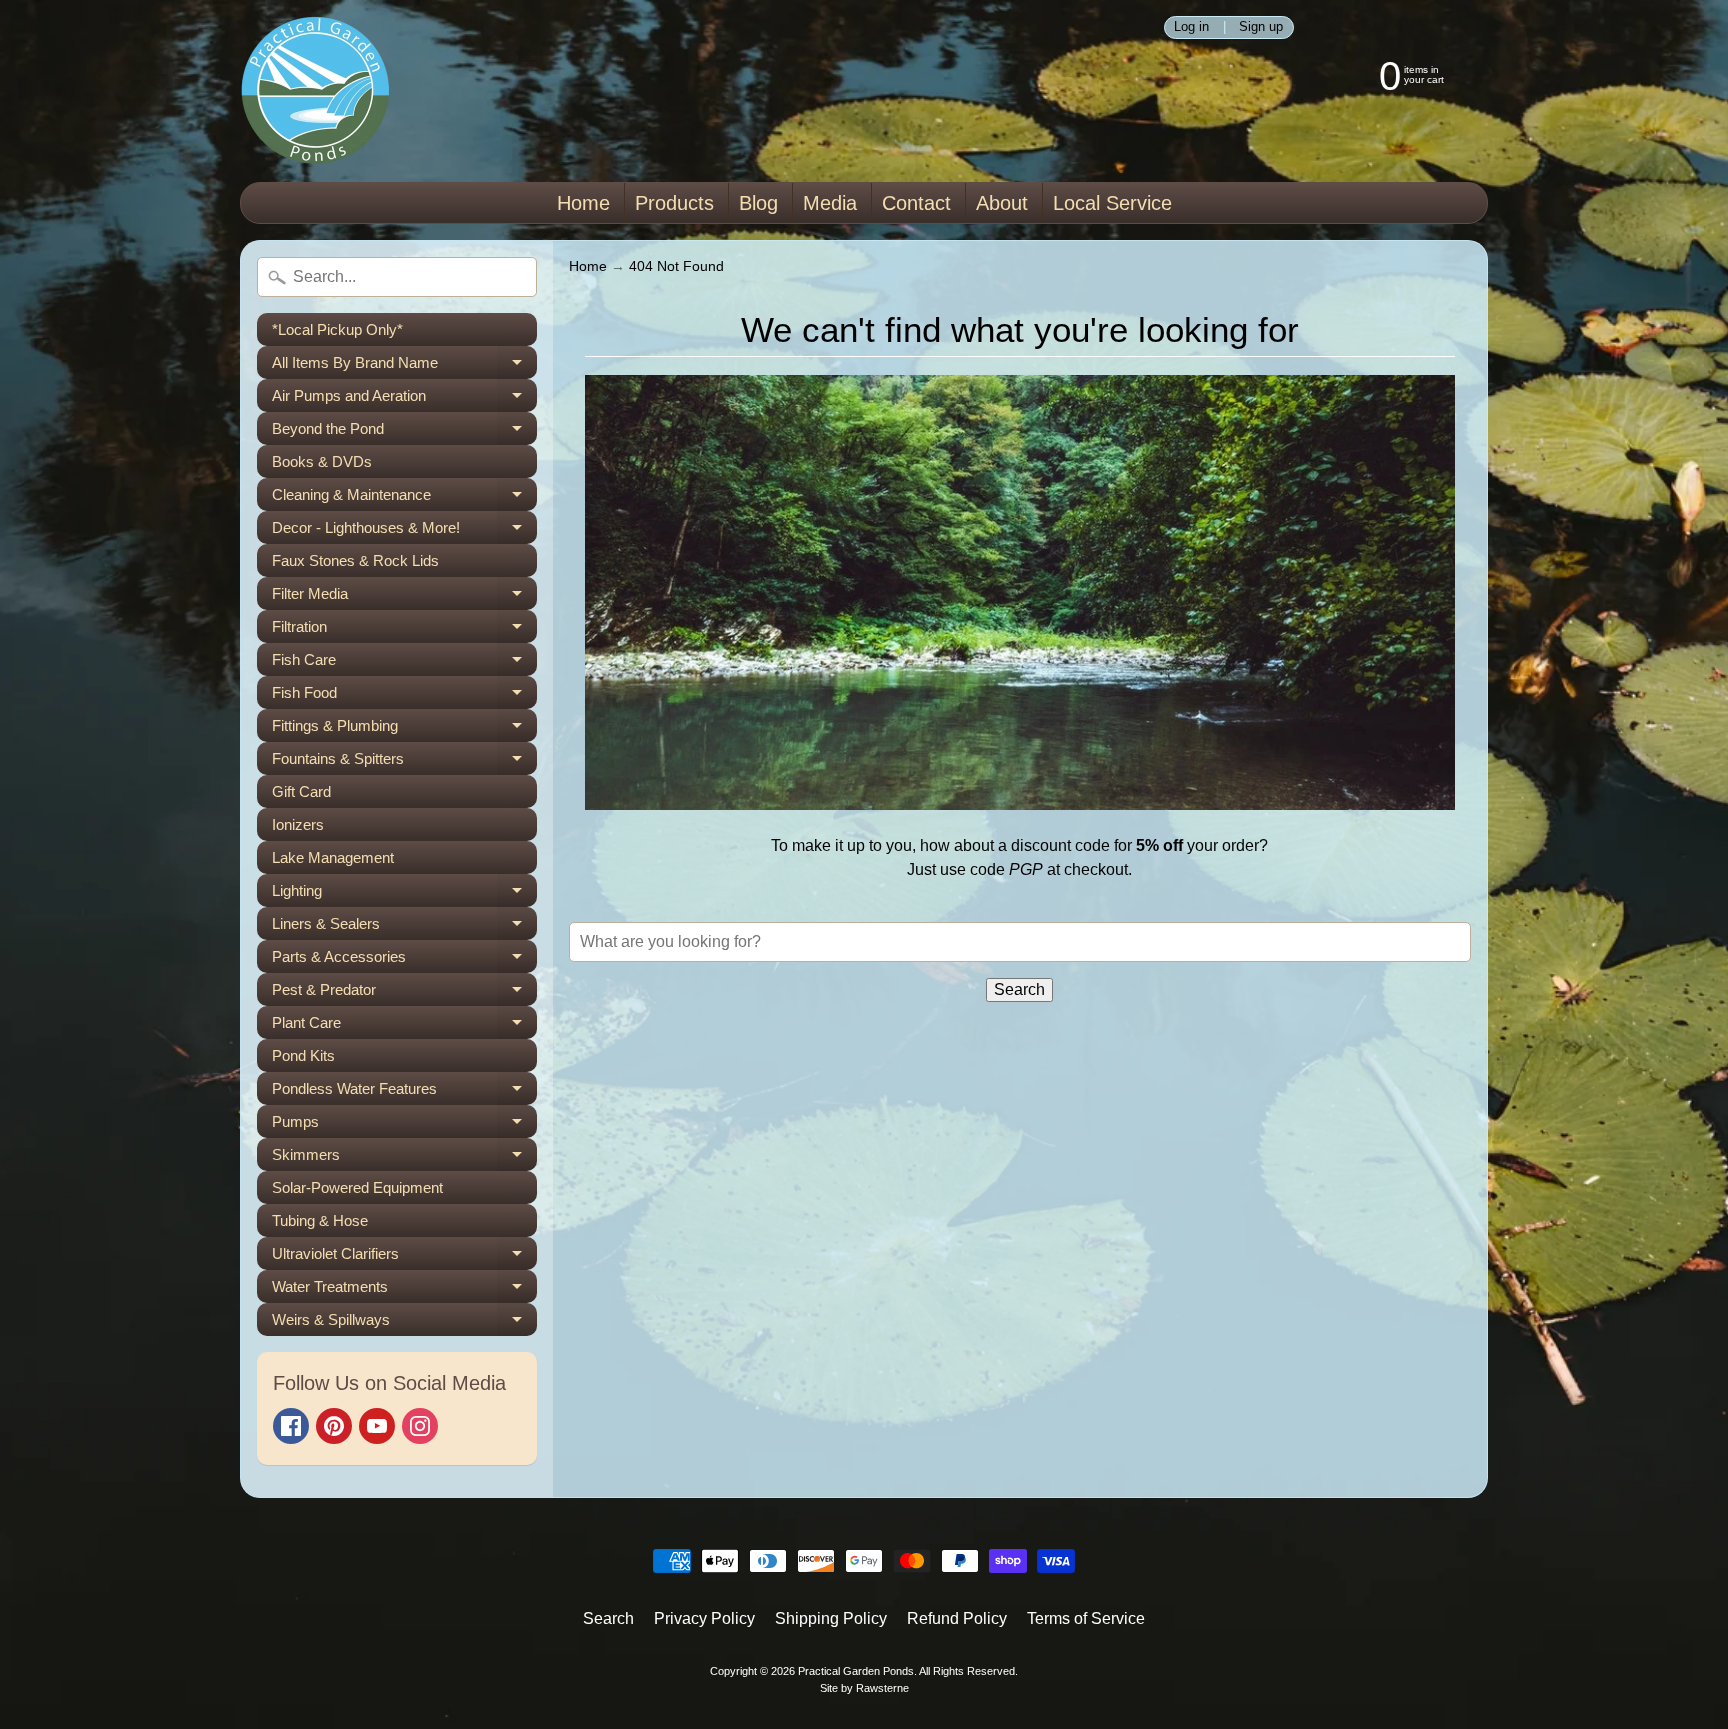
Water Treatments (404, 1290)
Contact (916, 203)
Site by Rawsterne (864, 1688)
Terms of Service (1086, 1618)
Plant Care (404, 1026)
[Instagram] (420, 1426)
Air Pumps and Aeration (404, 399)
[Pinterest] (334, 1426)
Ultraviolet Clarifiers (404, 1257)
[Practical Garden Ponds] (315, 91)
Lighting (404, 894)
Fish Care (404, 663)
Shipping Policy (831, 1618)
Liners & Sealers (404, 927)
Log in (1191, 27)
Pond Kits (303, 1055)
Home (583, 203)
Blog (758, 203)
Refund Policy (957, 1618)
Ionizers (298, 824)
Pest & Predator (404, 993)
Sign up (1261, 27)
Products (674, 203)
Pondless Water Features (404, 1092)
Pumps (404, 1125)
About (1002, 203)
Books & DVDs (322, 461)
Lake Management (333, 857)
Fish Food (404, 696)
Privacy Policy (704, 1618)
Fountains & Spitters (404, 762)
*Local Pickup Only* (337, 329)
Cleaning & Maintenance (404, 498)
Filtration (404, 630)
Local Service (1112, 203)
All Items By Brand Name (404, 366)
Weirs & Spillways (404, 1323)
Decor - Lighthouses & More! (404, 531)
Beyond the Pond (404, 432)
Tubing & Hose (320, 1220)
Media (830, 203)
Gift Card (301, 791)
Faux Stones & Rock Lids (355, 560)
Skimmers (404, 1158)
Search (608, 1618)
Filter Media (404, 597)
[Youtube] (377, 1426)
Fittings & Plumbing (404, 729)
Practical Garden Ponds (856, 1671)
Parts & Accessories (404, 960)
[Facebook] (291, 1426)
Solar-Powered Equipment (357, 1187)
